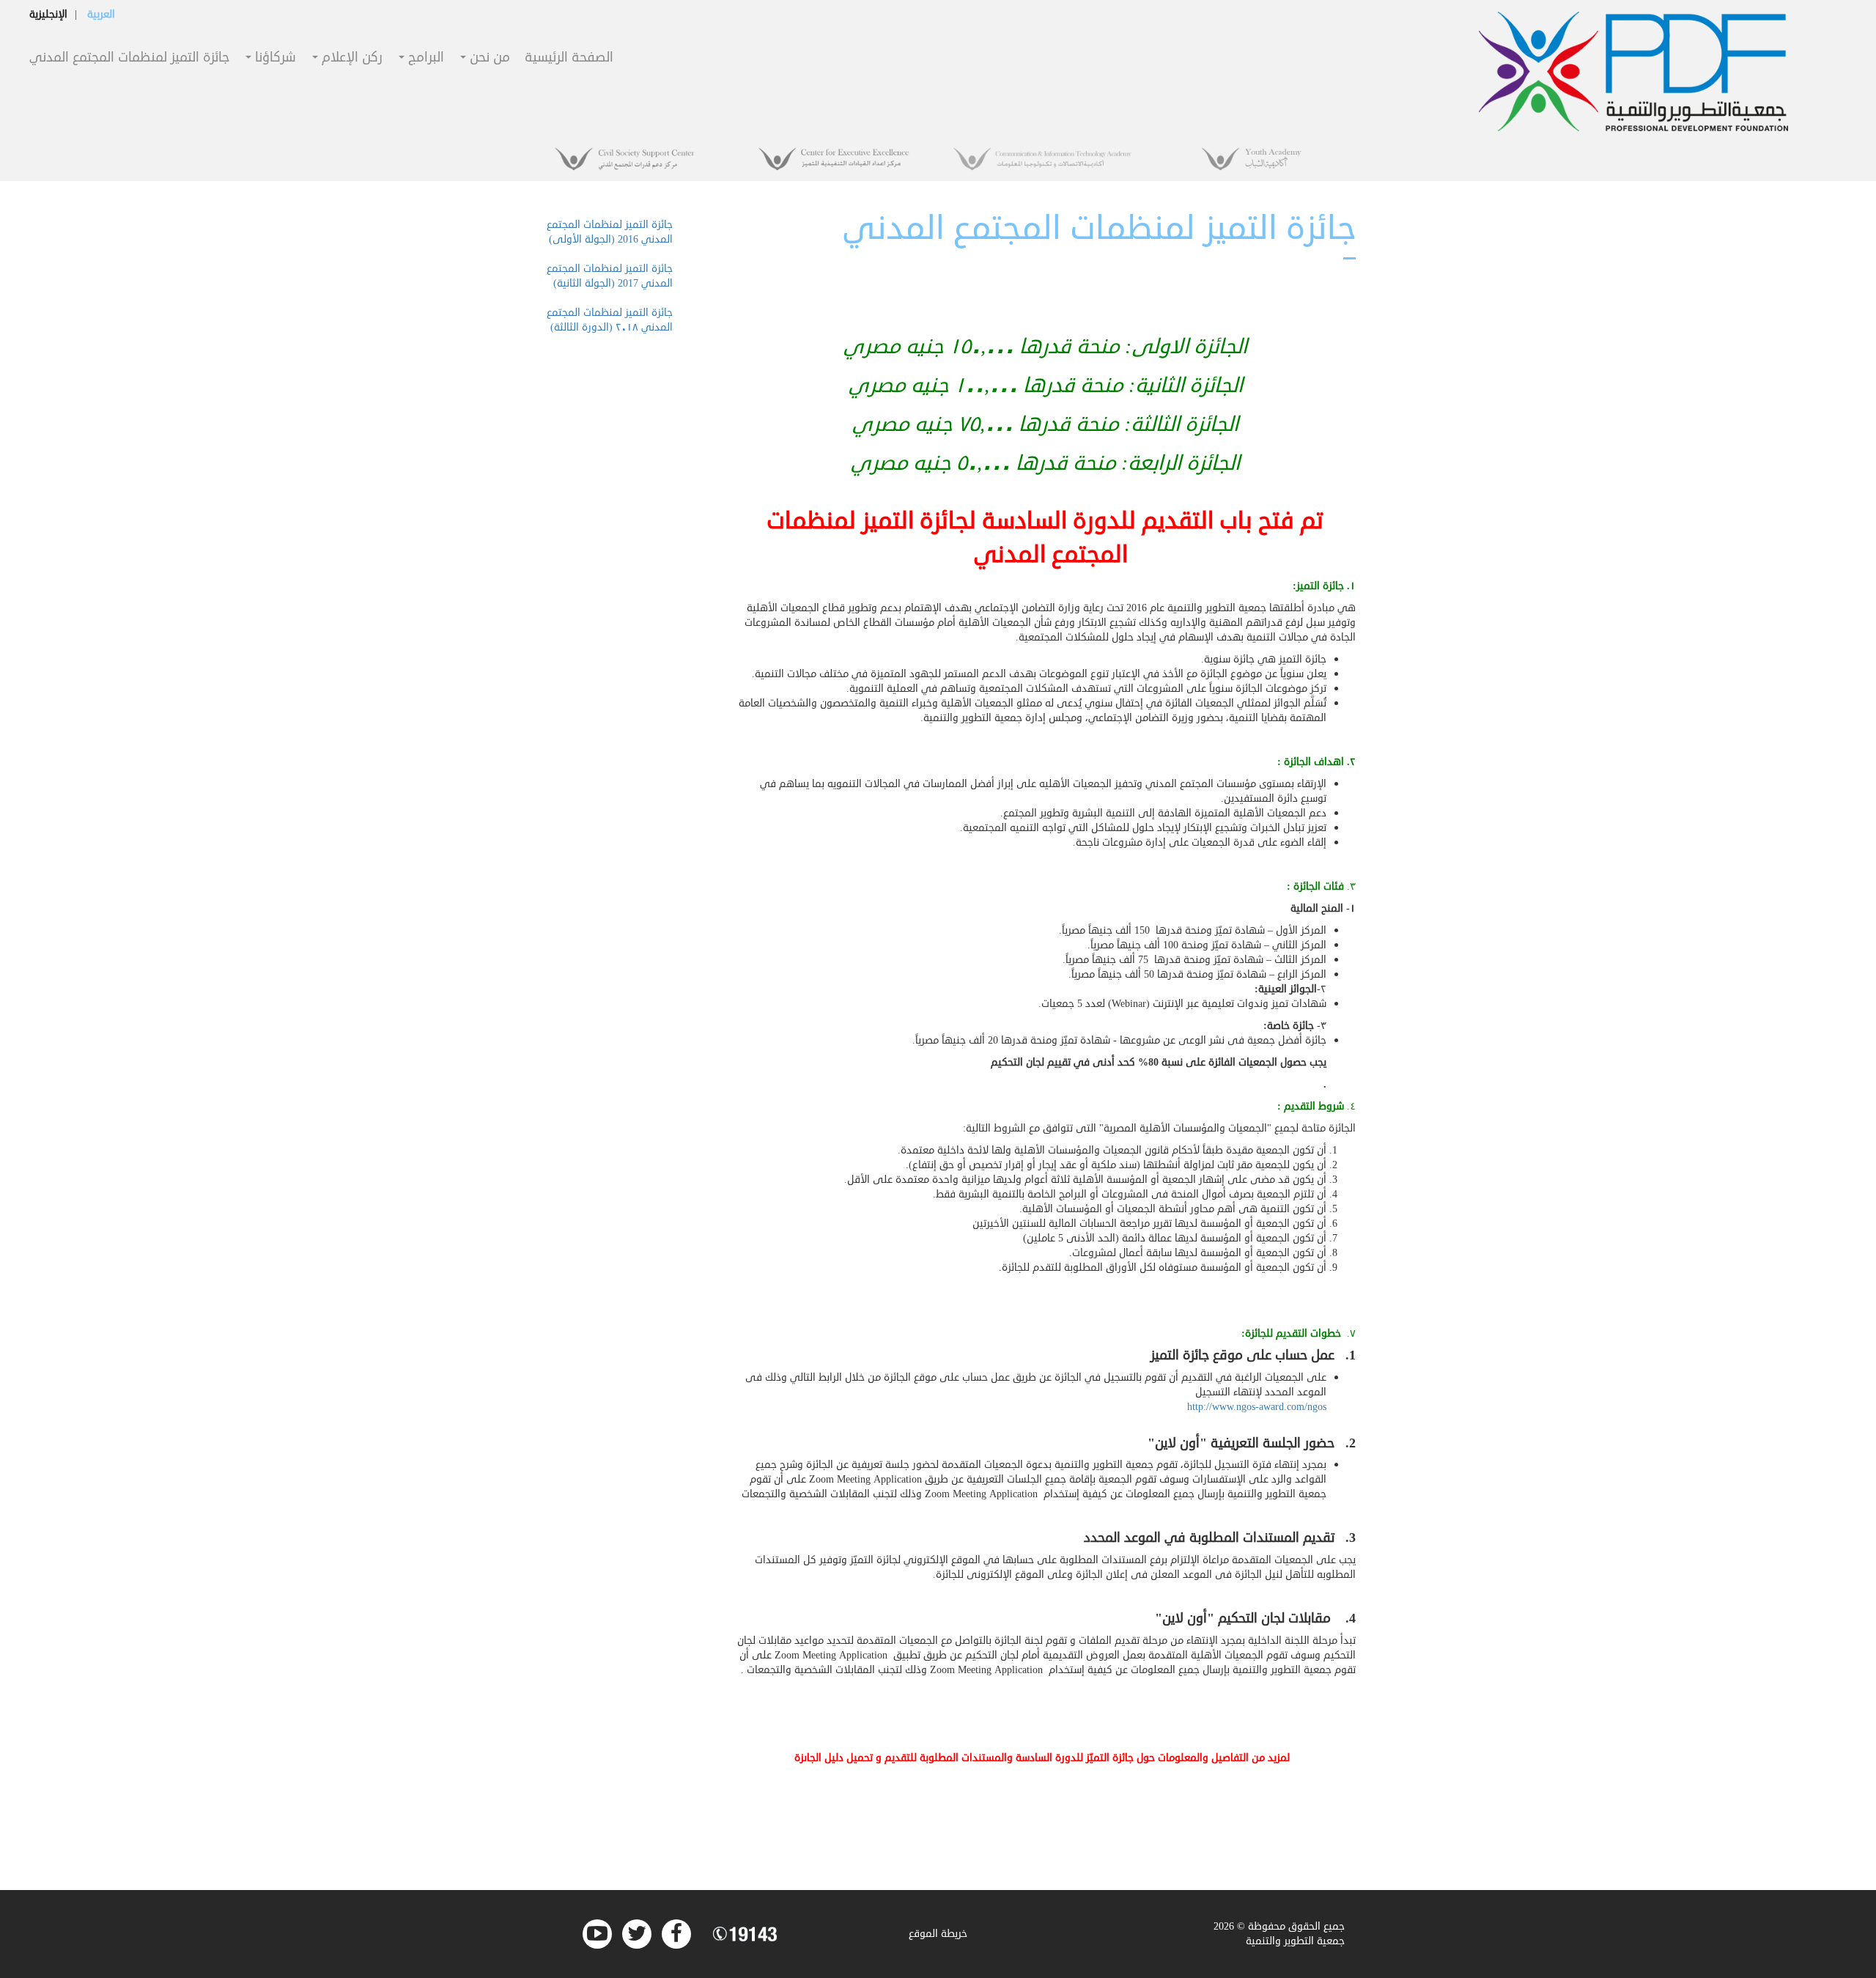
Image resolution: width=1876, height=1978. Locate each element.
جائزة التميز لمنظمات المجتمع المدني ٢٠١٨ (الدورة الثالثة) (610, 320)
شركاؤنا (274, 58)
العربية (101, 14)
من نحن (488, 58)
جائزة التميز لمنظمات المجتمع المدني (129, 58)
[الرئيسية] (1634, 71)
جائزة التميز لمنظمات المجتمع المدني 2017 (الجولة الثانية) (610, 276)
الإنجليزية (48, 14)
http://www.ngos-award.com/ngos (1257, 1407)
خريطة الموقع (938, 1934)
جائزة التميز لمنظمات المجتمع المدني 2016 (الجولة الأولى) (610, 232)
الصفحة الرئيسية (569, 58)
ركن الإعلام (350, 58)
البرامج (424, 58)
